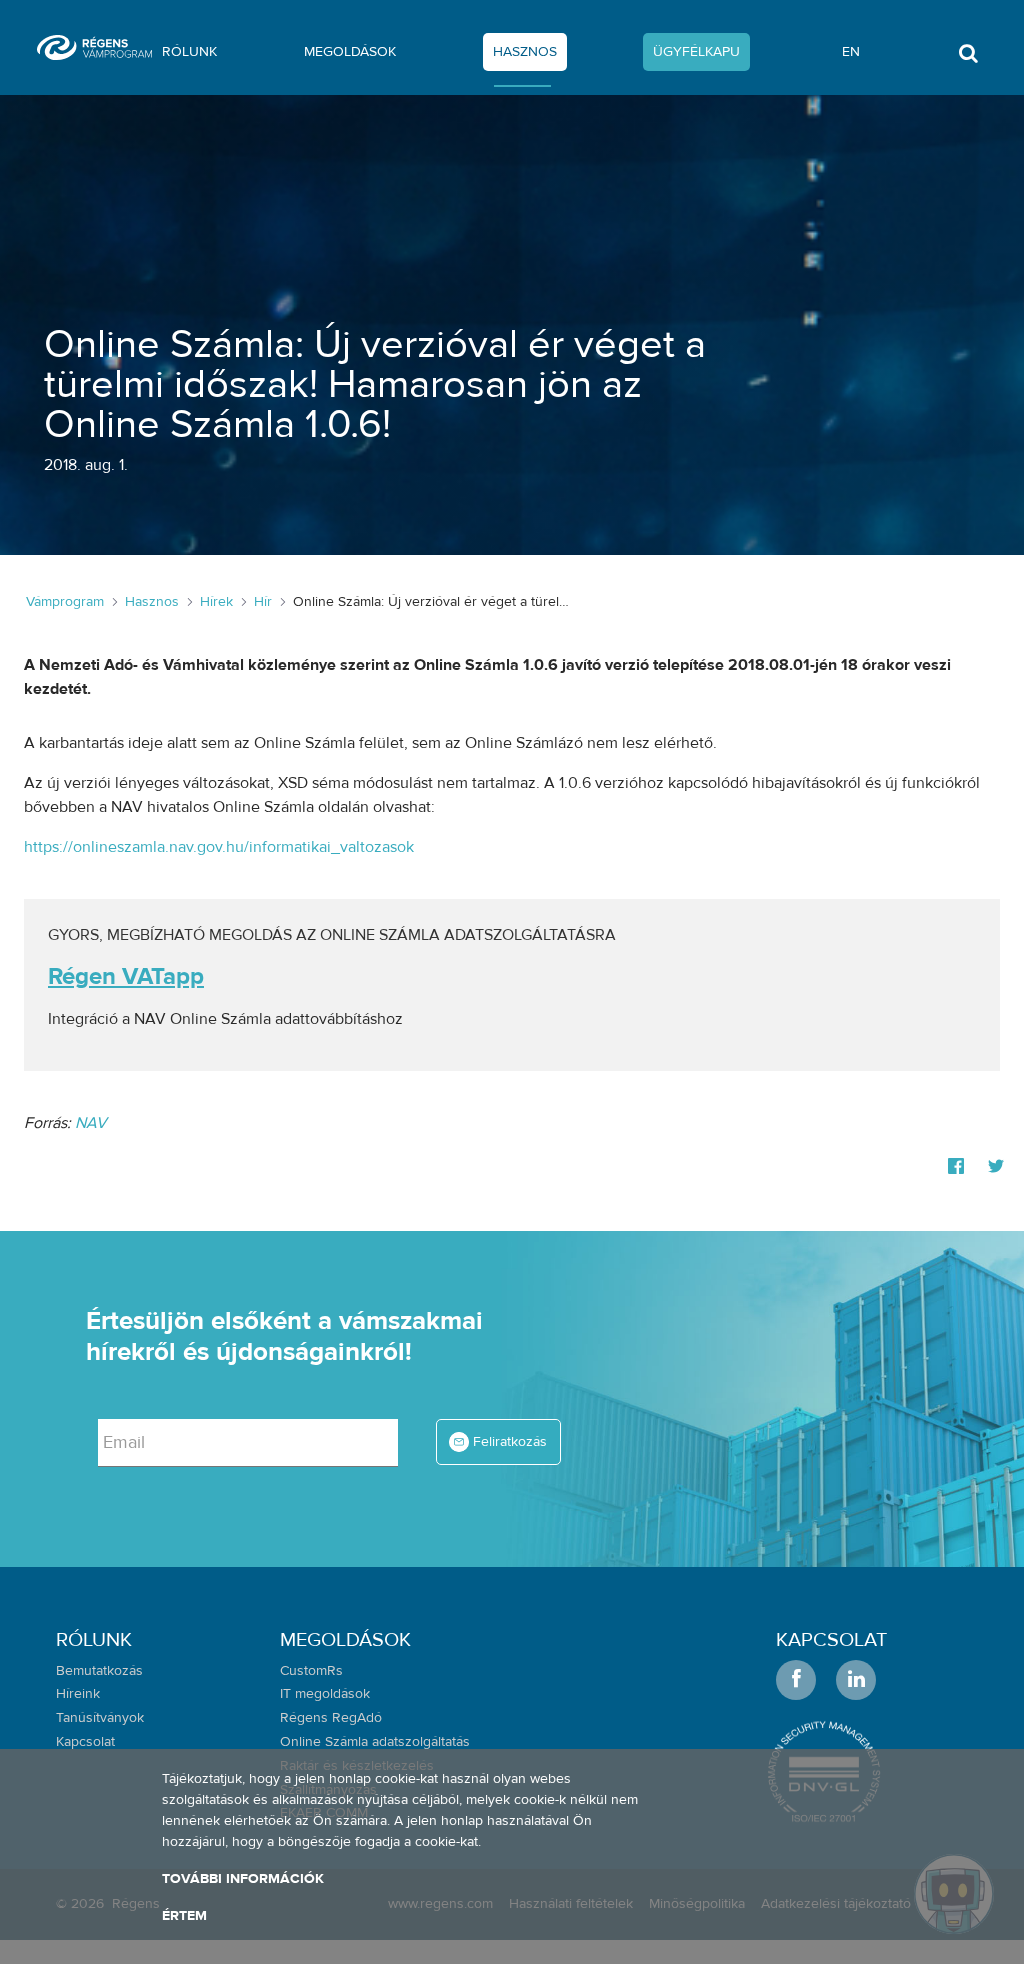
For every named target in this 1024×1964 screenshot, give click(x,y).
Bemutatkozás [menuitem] (99, 1671)
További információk (243, 1879)
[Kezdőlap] (102, 47)
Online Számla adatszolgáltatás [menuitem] (375, 1742)
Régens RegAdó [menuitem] (331, 1718)
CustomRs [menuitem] (311, 1671)
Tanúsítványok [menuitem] (100, 1718)
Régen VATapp (126, 976)
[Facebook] (956, 1167)
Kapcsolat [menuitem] (85, 1742)
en (851, 52)
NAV (91, 1123)
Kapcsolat (831, 1639)
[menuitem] (189, 56)
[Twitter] (996, 1167)
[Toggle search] (968, 59)
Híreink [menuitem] (78, 1694)
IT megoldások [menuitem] (325, 1694)
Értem (184, 1916)
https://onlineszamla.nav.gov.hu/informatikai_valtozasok (219, 847)
